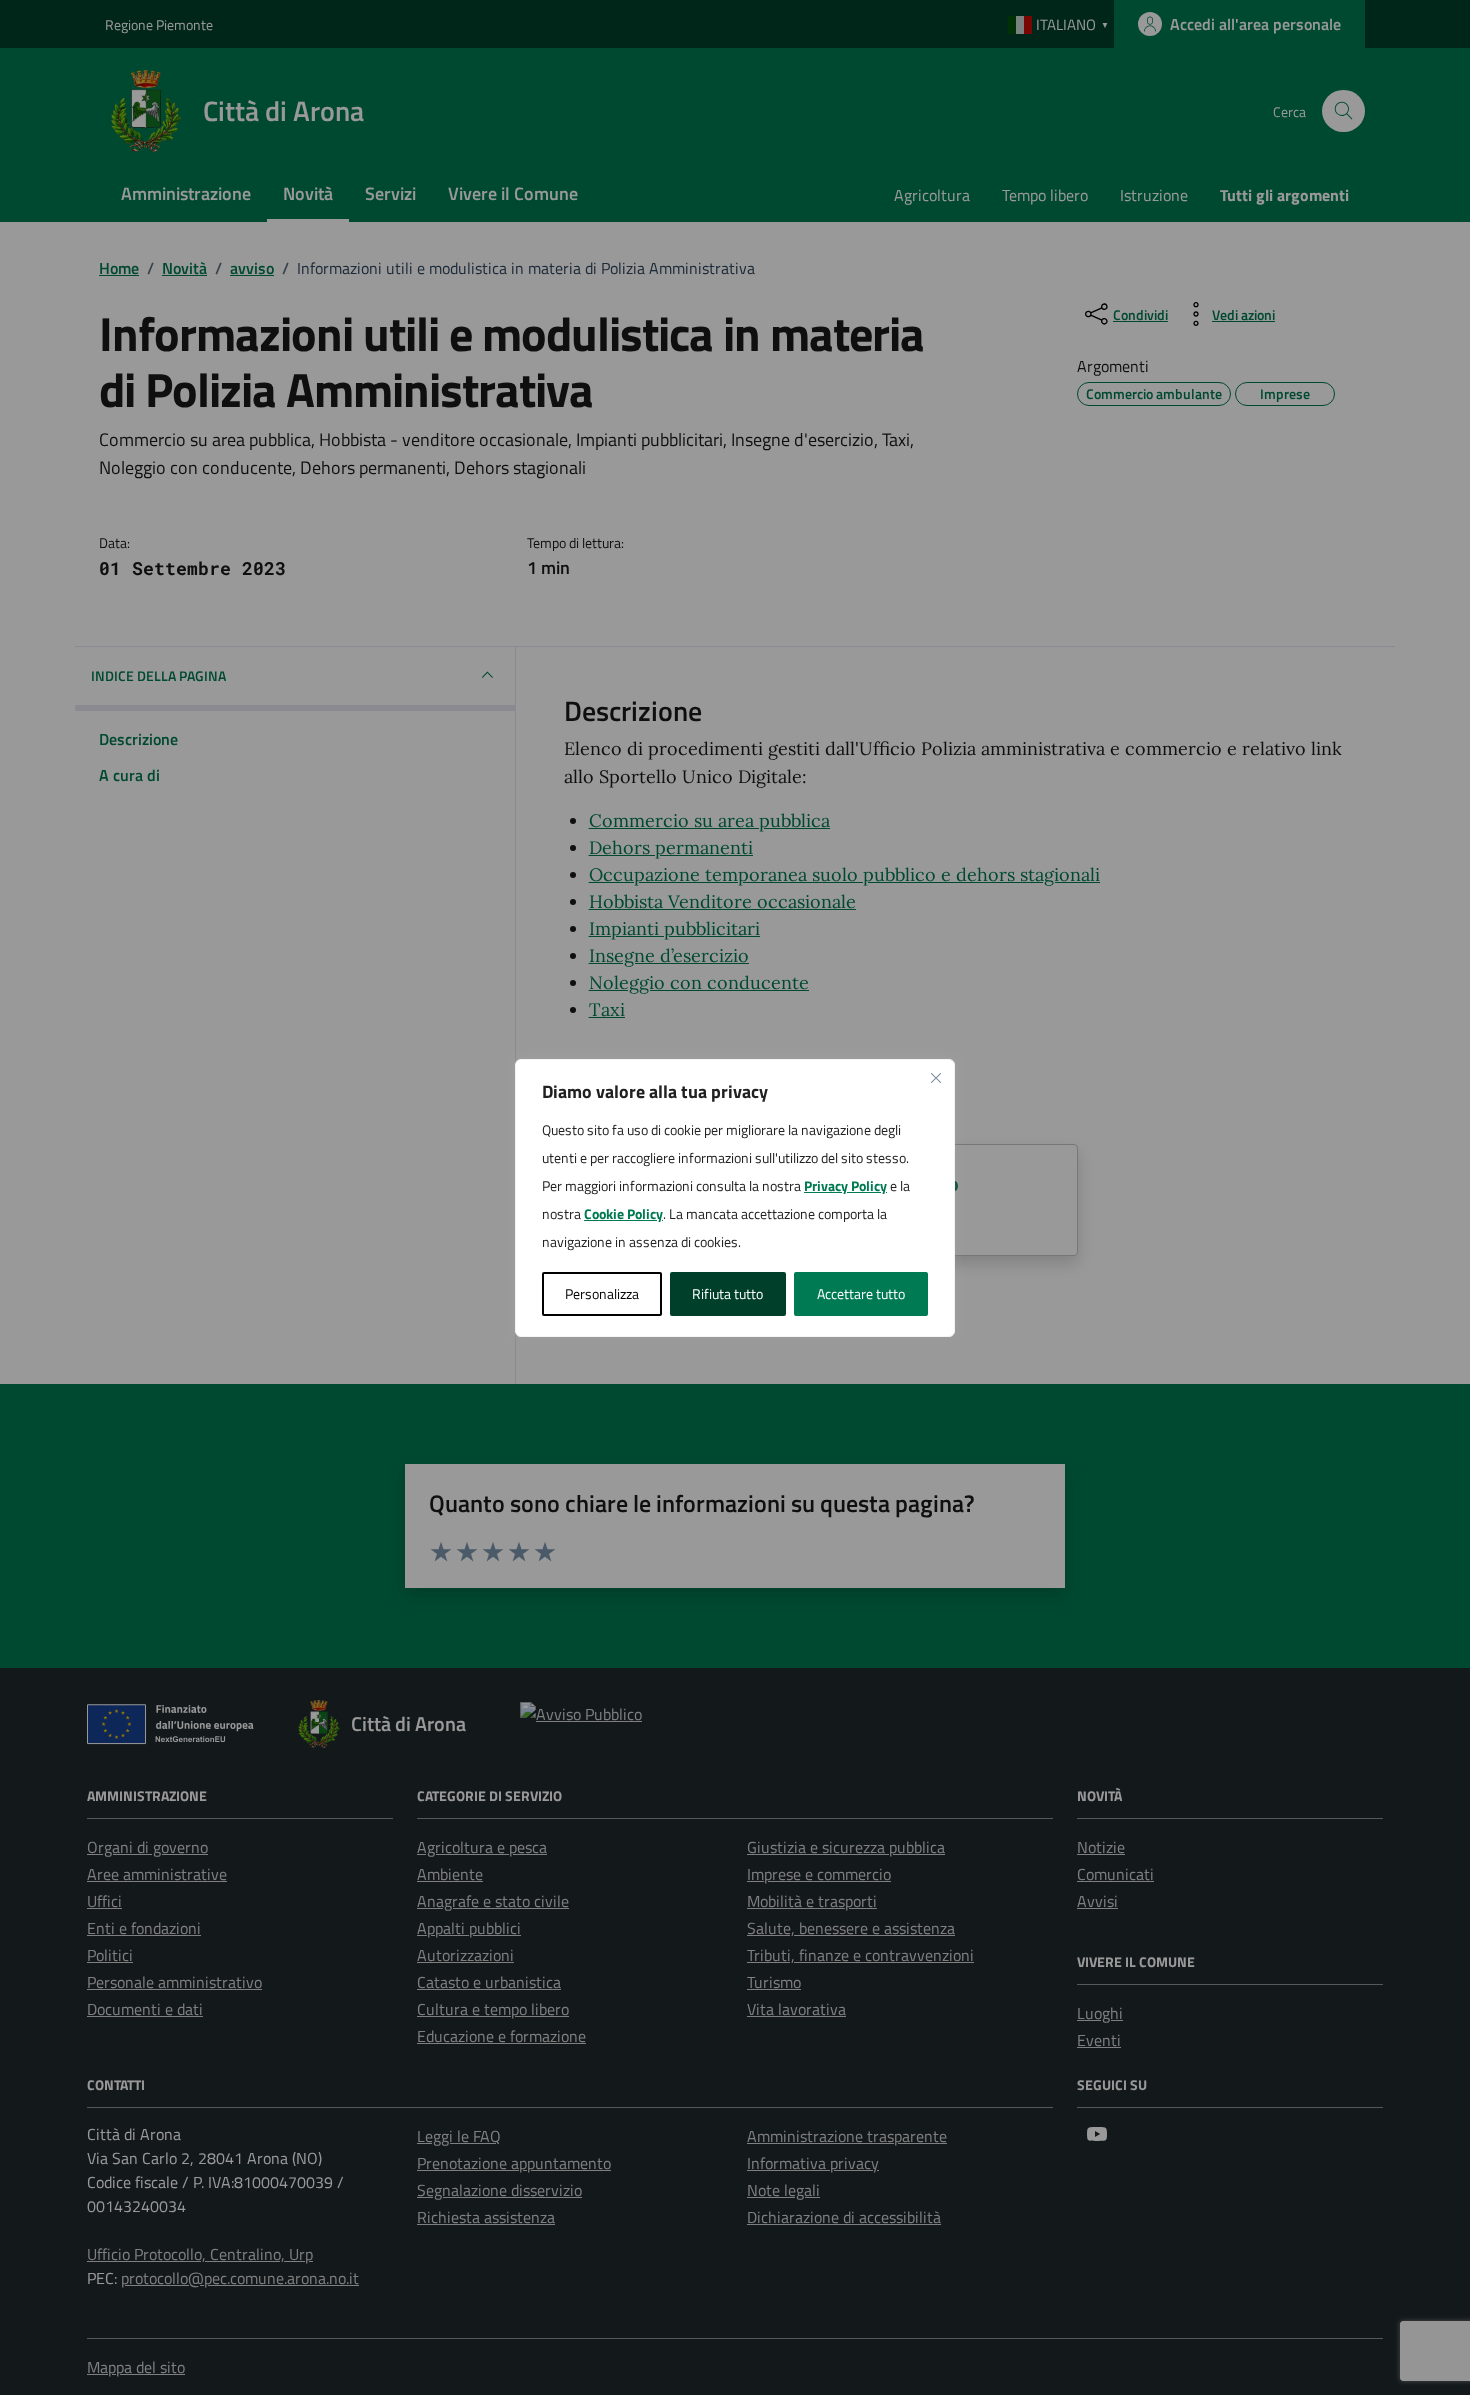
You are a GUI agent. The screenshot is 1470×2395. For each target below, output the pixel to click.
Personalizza (602, 1293)
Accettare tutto (861, 1293)
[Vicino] (936, 1078)
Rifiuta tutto (727, 1293)
